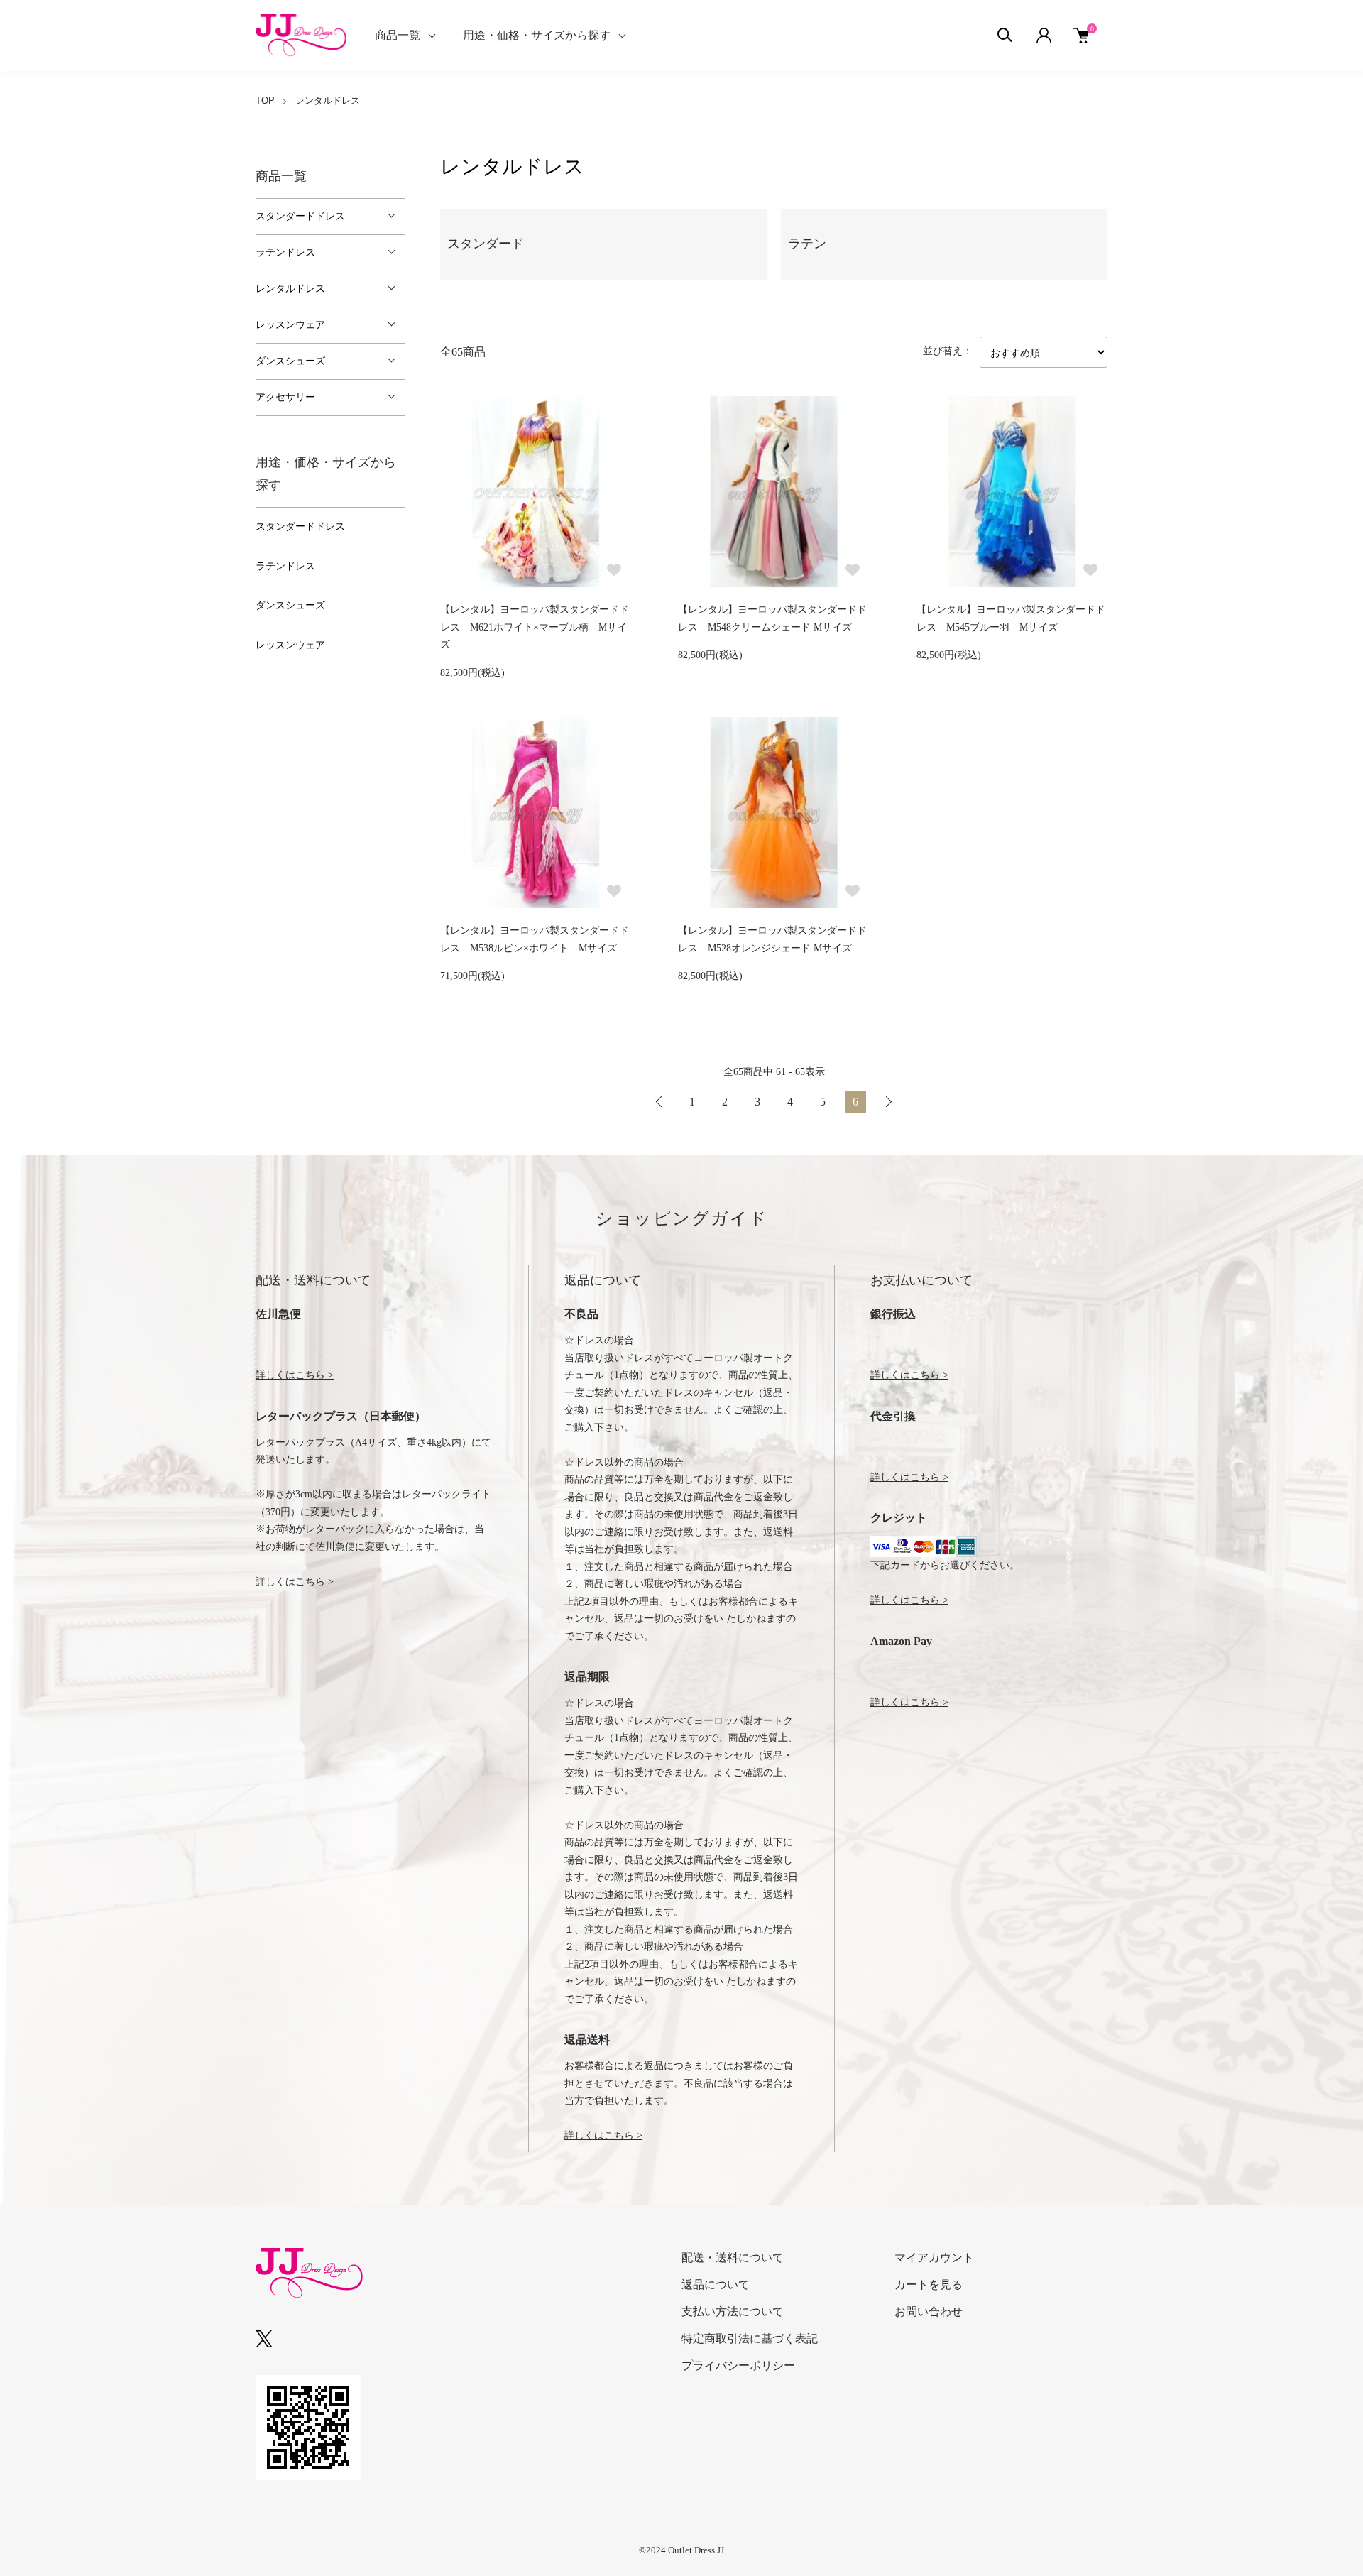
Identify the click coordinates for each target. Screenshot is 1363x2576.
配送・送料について (733, 2258)
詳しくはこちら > (295, 1375)
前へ (659, 1102)
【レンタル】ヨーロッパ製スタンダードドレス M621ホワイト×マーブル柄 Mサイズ (535, 627)
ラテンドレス (285, 252)
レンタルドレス (328, 100)
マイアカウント (934, 2258)
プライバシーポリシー (738, 2365)
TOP (265, 100)
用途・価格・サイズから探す (537, 35)
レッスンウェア (290, 325)
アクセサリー (285, 397)
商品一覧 (398, 35)
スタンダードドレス (300, 216)
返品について (716, 2285)
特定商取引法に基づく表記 (750, 2338)
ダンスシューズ (290, 361)
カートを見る (929, 2285)
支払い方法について (733, 2312)
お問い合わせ (929, 2312)
